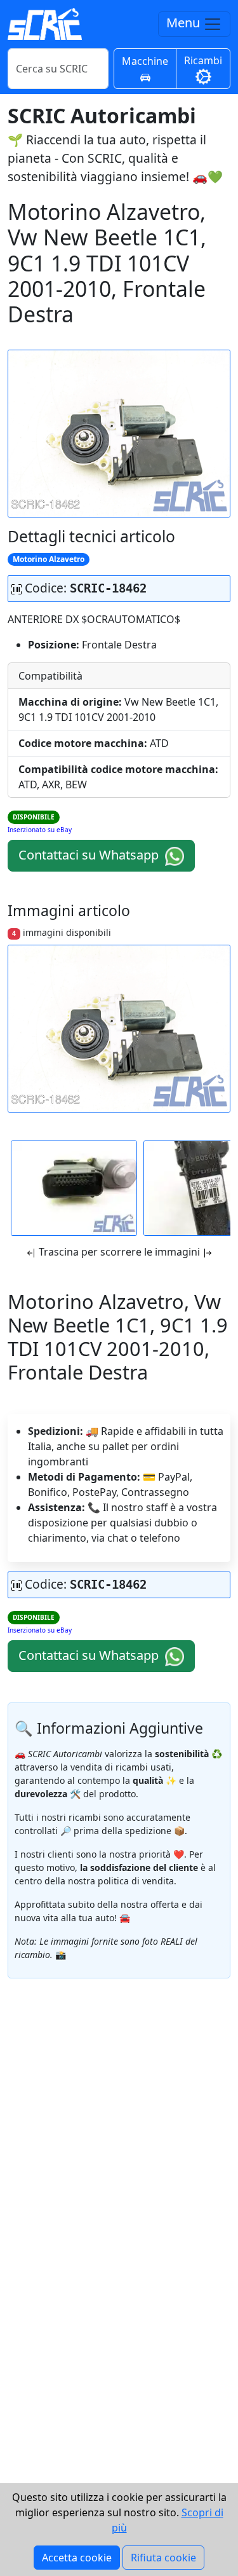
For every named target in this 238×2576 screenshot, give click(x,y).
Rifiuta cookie (163, 2558)
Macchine (145, 61)
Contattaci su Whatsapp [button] (90, 855)
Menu (185, 23)
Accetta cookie (77, 2558)
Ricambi (203, 60)
